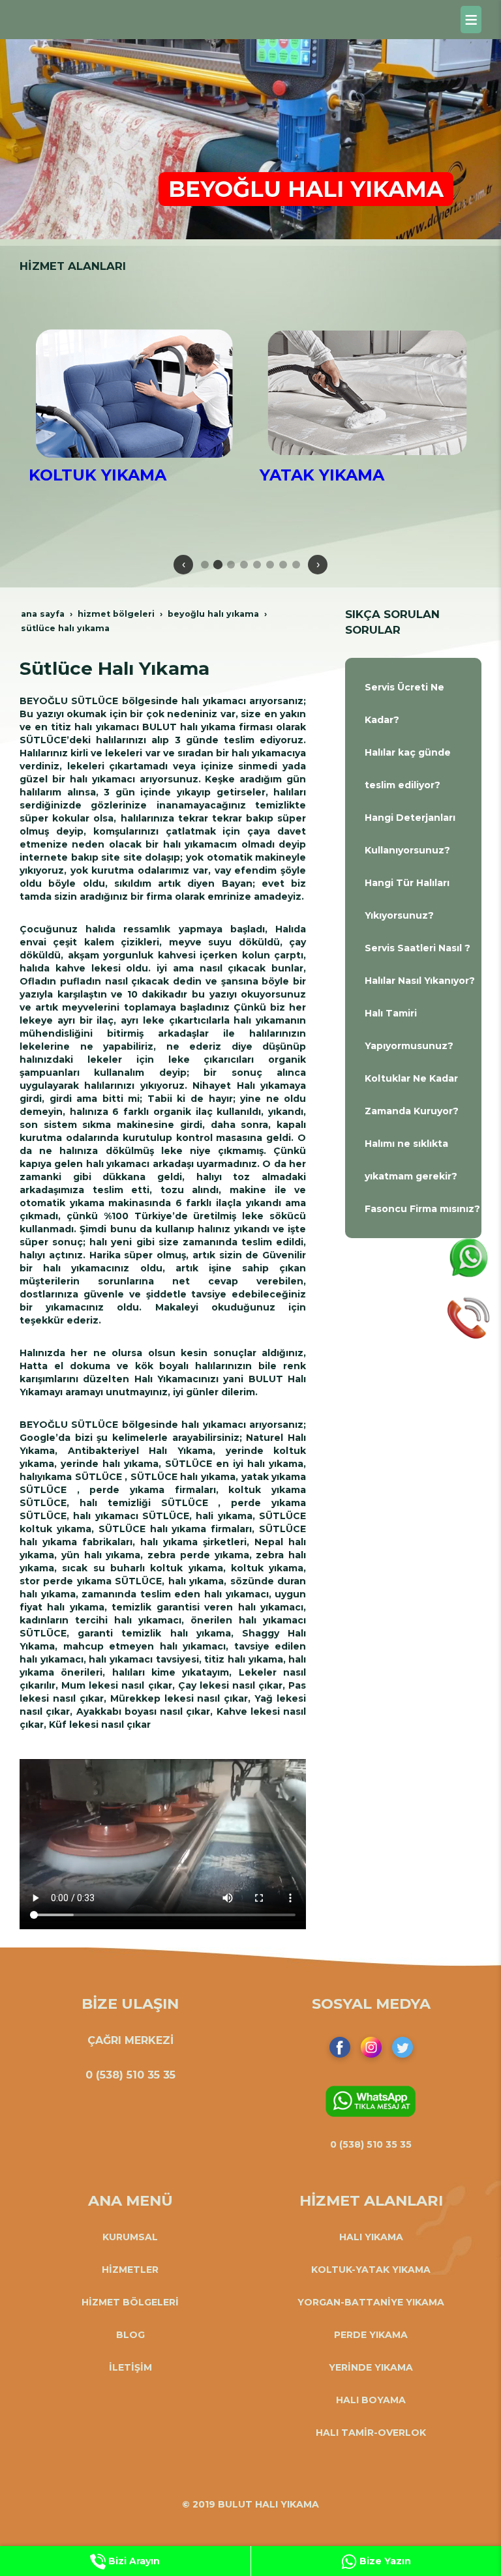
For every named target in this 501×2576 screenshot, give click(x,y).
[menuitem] (413, 703)
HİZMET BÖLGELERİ (130, 2302)
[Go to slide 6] (270, 565)
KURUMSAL (130, 2237)
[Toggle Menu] (471, 20)
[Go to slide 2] (218, 564)
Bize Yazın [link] (384, 2561)
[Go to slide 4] (244, 565)
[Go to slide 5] (257, 565)
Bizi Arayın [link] (133, 2561)
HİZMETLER (130, 2270)
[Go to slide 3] (231, 565)
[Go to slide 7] (283, 565)
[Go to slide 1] (205, 565)
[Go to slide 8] (296, 565)
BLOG (130, 2335)
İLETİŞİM (130, 2367)
